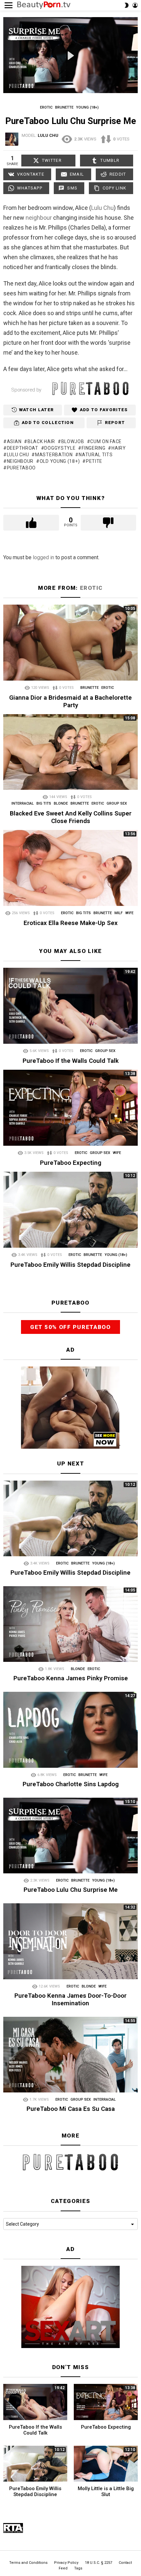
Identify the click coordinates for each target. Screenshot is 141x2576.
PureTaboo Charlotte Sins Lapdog (71, 1784)
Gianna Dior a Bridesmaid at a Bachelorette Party (70, 701)
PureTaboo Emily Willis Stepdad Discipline (70, 1265)
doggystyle (60, 448)
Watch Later (36, 410)
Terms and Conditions (28, 2563)
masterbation (54, 455)
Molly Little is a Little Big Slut (106, 2491)
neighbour (39, 218)
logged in (43, 557)
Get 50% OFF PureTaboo (70, 1327)
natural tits (96, 455)
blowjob (73, 441)
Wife (129, 913)
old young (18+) (60, 461)
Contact (125, 2563)
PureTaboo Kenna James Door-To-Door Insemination (70, 1999)
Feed (63, 2568)
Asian (14, 441)
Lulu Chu (102, 208)
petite (94, 461)
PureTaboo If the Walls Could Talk (71, 1061)
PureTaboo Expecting (71, 1163)
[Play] (71, 56)
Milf (119, 913)
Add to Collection (48, 423)
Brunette (90, 688)
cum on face (106, 441)
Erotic (91, 588)
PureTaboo (21, 468)
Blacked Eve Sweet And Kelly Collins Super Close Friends (71, 817)
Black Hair (41, 441)
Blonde (61, 803)
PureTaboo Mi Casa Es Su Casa (71, 2109)
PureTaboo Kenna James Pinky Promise (71, 1678)
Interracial (23, 803)
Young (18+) (116, 1255)
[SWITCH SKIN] (127, 5)
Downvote (109, 523)
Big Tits (44, 803)
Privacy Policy (66, 2563)
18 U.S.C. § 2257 (99, 2563)
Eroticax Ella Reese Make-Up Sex (71, 923)
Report (115, 423)
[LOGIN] (135, 5)
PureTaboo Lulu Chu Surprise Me (71, 1890)
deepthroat (23, 448)
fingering (93, 448)
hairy (119, 448)
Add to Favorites (104, 410)
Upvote (31, 523)
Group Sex (117, 803)
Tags (78, 2568)
